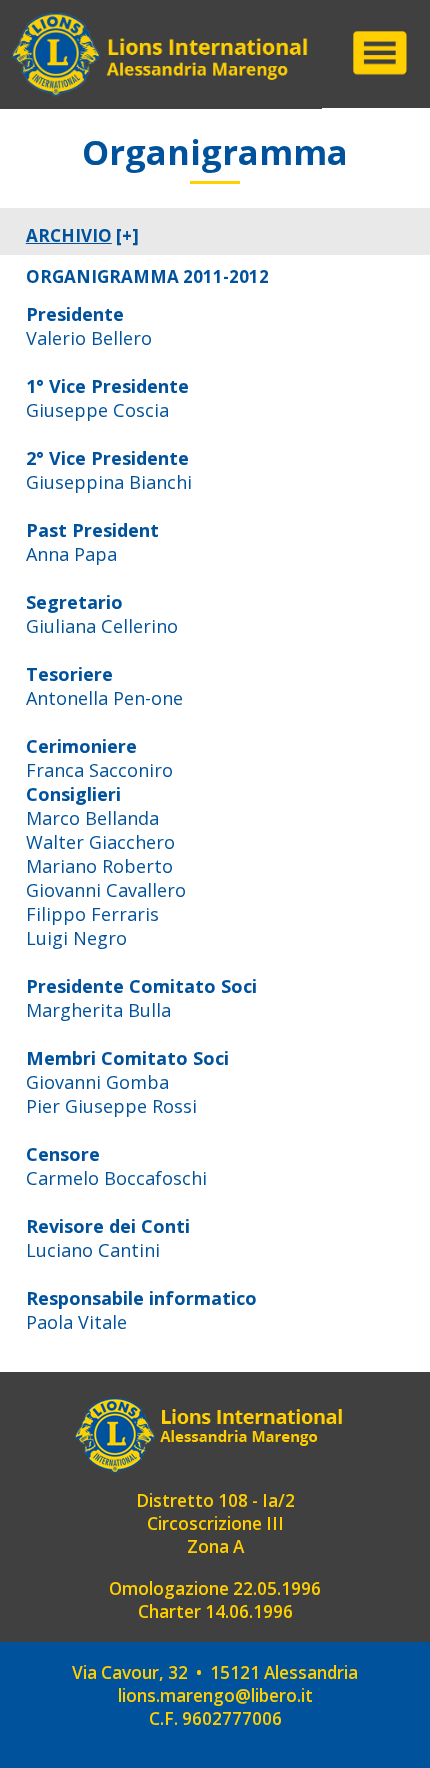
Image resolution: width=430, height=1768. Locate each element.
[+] (82, 235)
